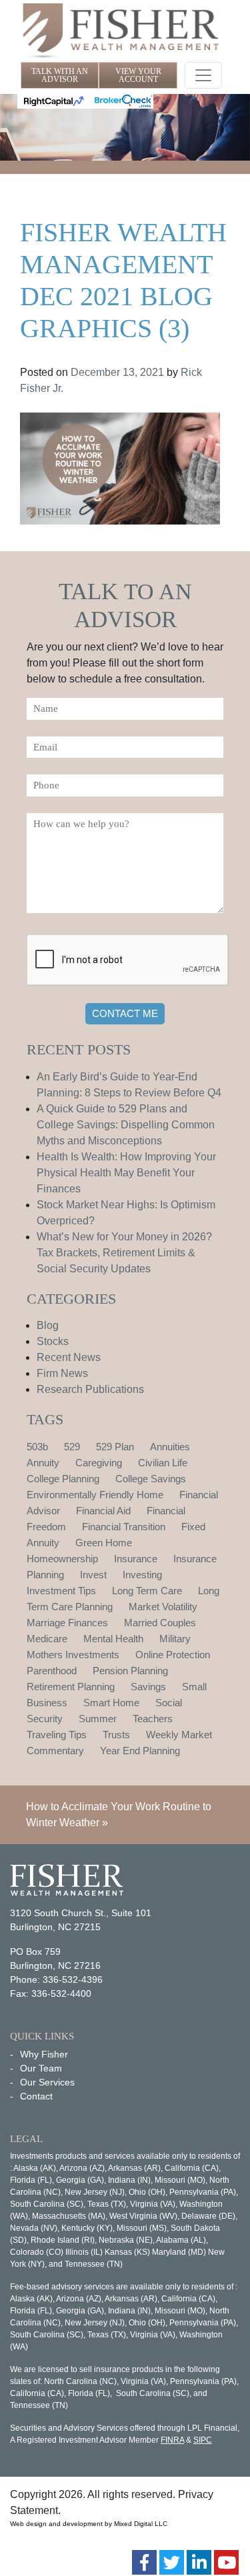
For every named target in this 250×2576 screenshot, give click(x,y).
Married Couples (160, 1623)
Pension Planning (130, 1671)
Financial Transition (124, 1527)
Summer (98, 1719)
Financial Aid (103, 1511)
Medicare (47, 1639)
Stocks (53, 1341)
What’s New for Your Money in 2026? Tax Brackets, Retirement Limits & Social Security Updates (124, 1253)
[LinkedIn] (199, 2562)
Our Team (41, 2068)
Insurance (136, 1559)
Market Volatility (163, 1607)
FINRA (172, 2440)
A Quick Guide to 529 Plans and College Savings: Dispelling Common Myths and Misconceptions (126, 1125)
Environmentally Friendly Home (95, 1495)
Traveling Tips (57, 1735)
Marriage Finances (67, 1623)
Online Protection (173, 1655)
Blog (48, 1325)
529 (72, 1447)
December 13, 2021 (117, 372)
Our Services (47, 2082)
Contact (36, 2096)
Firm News (62, 1373)
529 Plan (115, 1447)
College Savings (151, 1479)
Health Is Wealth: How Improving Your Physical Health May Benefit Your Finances (126, 1173)
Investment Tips (61, 1591)
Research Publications (90, 1389)
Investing (142, 1575)
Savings (148, 1687)
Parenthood (52, 1671)
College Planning (63, 1479)
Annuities (170, 1447)
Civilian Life (163, 1463)
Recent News (69, 1357)
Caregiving (99, 1463)
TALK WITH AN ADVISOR (60, 75)
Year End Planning (140, 1751)
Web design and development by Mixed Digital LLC (89, 2524)
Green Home (104, 1543)
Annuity (43, 1463)
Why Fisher (44, 2054)
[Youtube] (226, 2562)
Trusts (116, 1735)
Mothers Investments (73, 1655)
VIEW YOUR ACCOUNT (138, 75)
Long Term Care (147, 1591)
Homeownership (62, 1559)
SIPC (203, 2440)
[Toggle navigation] (203, 75)
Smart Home (111, 1703)
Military (175, 1639)
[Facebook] (144, 2562)
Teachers (153, 1719)
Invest (93, 1575)
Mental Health (113, 1639)
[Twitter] (172, 2562)
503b (37, 1447)
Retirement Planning (71, 1687)
